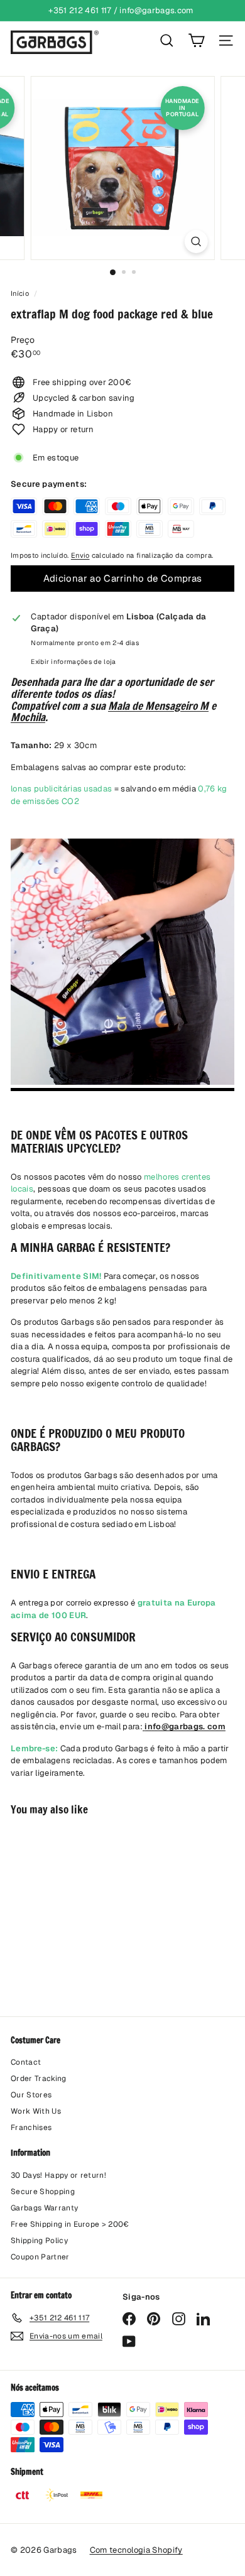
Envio (80, 555)
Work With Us (36, 2111)
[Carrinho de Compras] (196, 41)
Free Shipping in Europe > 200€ (70, 2224)
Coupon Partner (40, 2257)
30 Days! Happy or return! (58, 2175)
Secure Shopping (43, 2192)
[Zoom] (196, 242)
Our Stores (31, 2095)
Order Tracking (39, 2079)
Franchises (31, 2128)
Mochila (28, 717)
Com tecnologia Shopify (136, 2550)
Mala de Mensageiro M (158, 706)
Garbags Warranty (44, 2208)
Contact (26, 2062)
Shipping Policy (39, 2241)
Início (21, 293)
